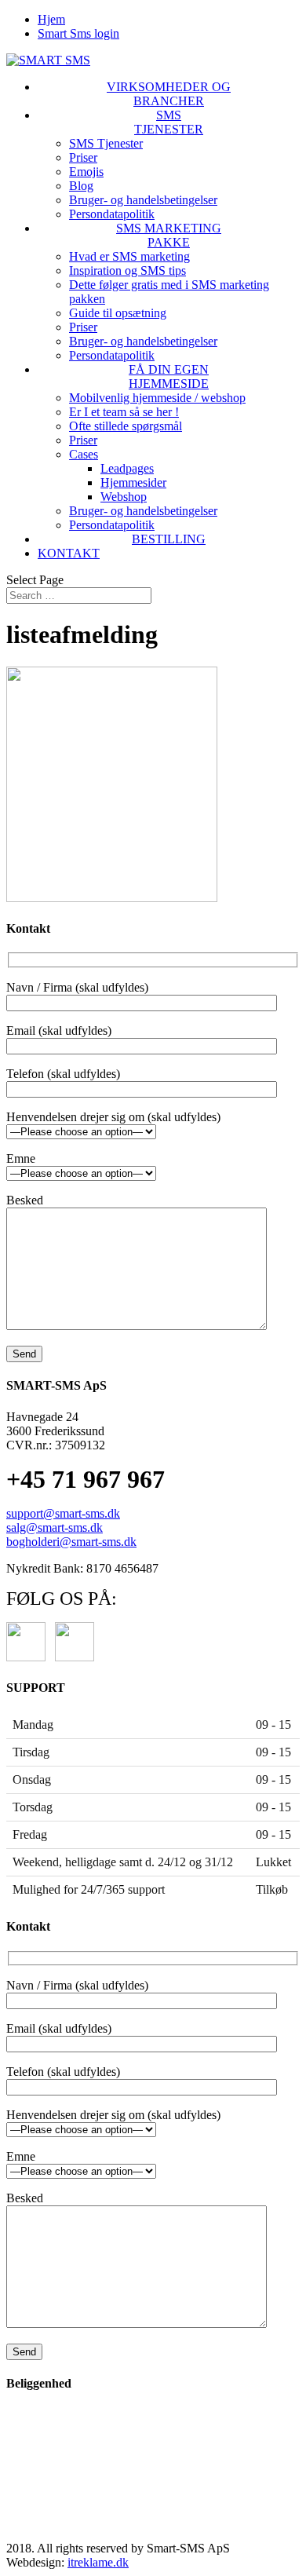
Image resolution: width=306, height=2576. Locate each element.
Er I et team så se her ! (124, 412)
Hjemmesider (133, 482)
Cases (84, 454)
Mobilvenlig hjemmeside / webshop (157, 398)
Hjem (51, 19)
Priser (83, 157)
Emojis (86, 172)
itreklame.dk (98, 2562)
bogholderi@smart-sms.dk (71, 1542)
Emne (21, 1158)
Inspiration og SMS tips (127, 270)
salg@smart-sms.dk (55, 1527)
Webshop (124, 497)
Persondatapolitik (112, 214)
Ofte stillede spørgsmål (126, 426)
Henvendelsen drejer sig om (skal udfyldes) (113, 1117)
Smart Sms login (78, 33)
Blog (81, 186)
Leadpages (127, 468)
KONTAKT (69, 553)
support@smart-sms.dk (63, 1513)
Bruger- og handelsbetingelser (143, 200)
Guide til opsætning (118, 313)
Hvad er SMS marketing (129, 256)
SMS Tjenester (106, 143)
